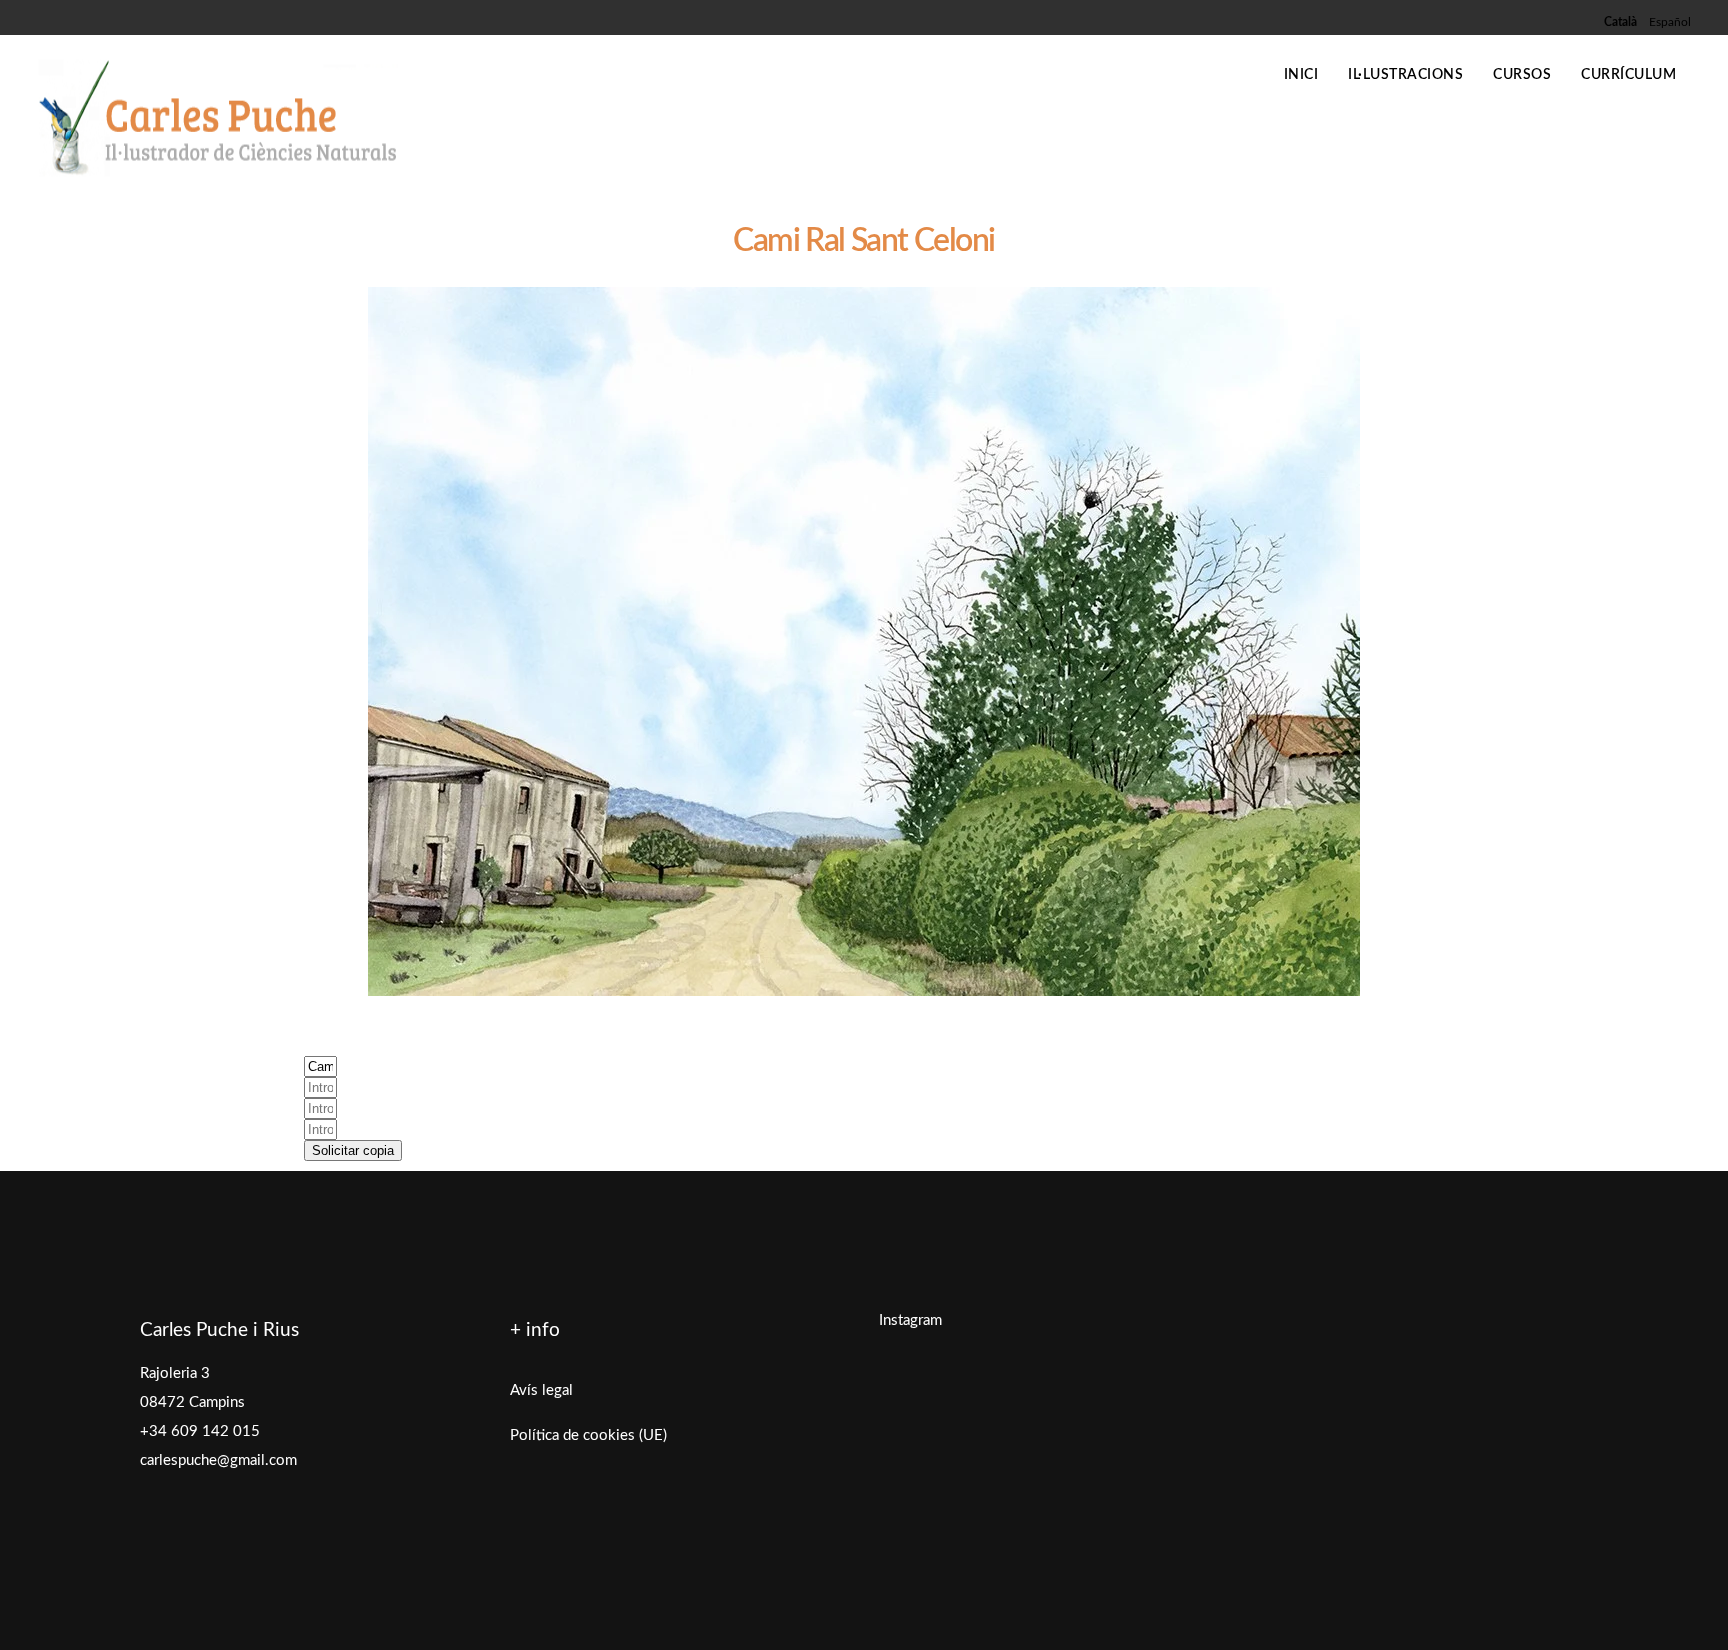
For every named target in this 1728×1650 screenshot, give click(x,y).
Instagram (910, 1320)
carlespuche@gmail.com (218, 1460)
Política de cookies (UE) (588, 1435)
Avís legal (541, 1390)
